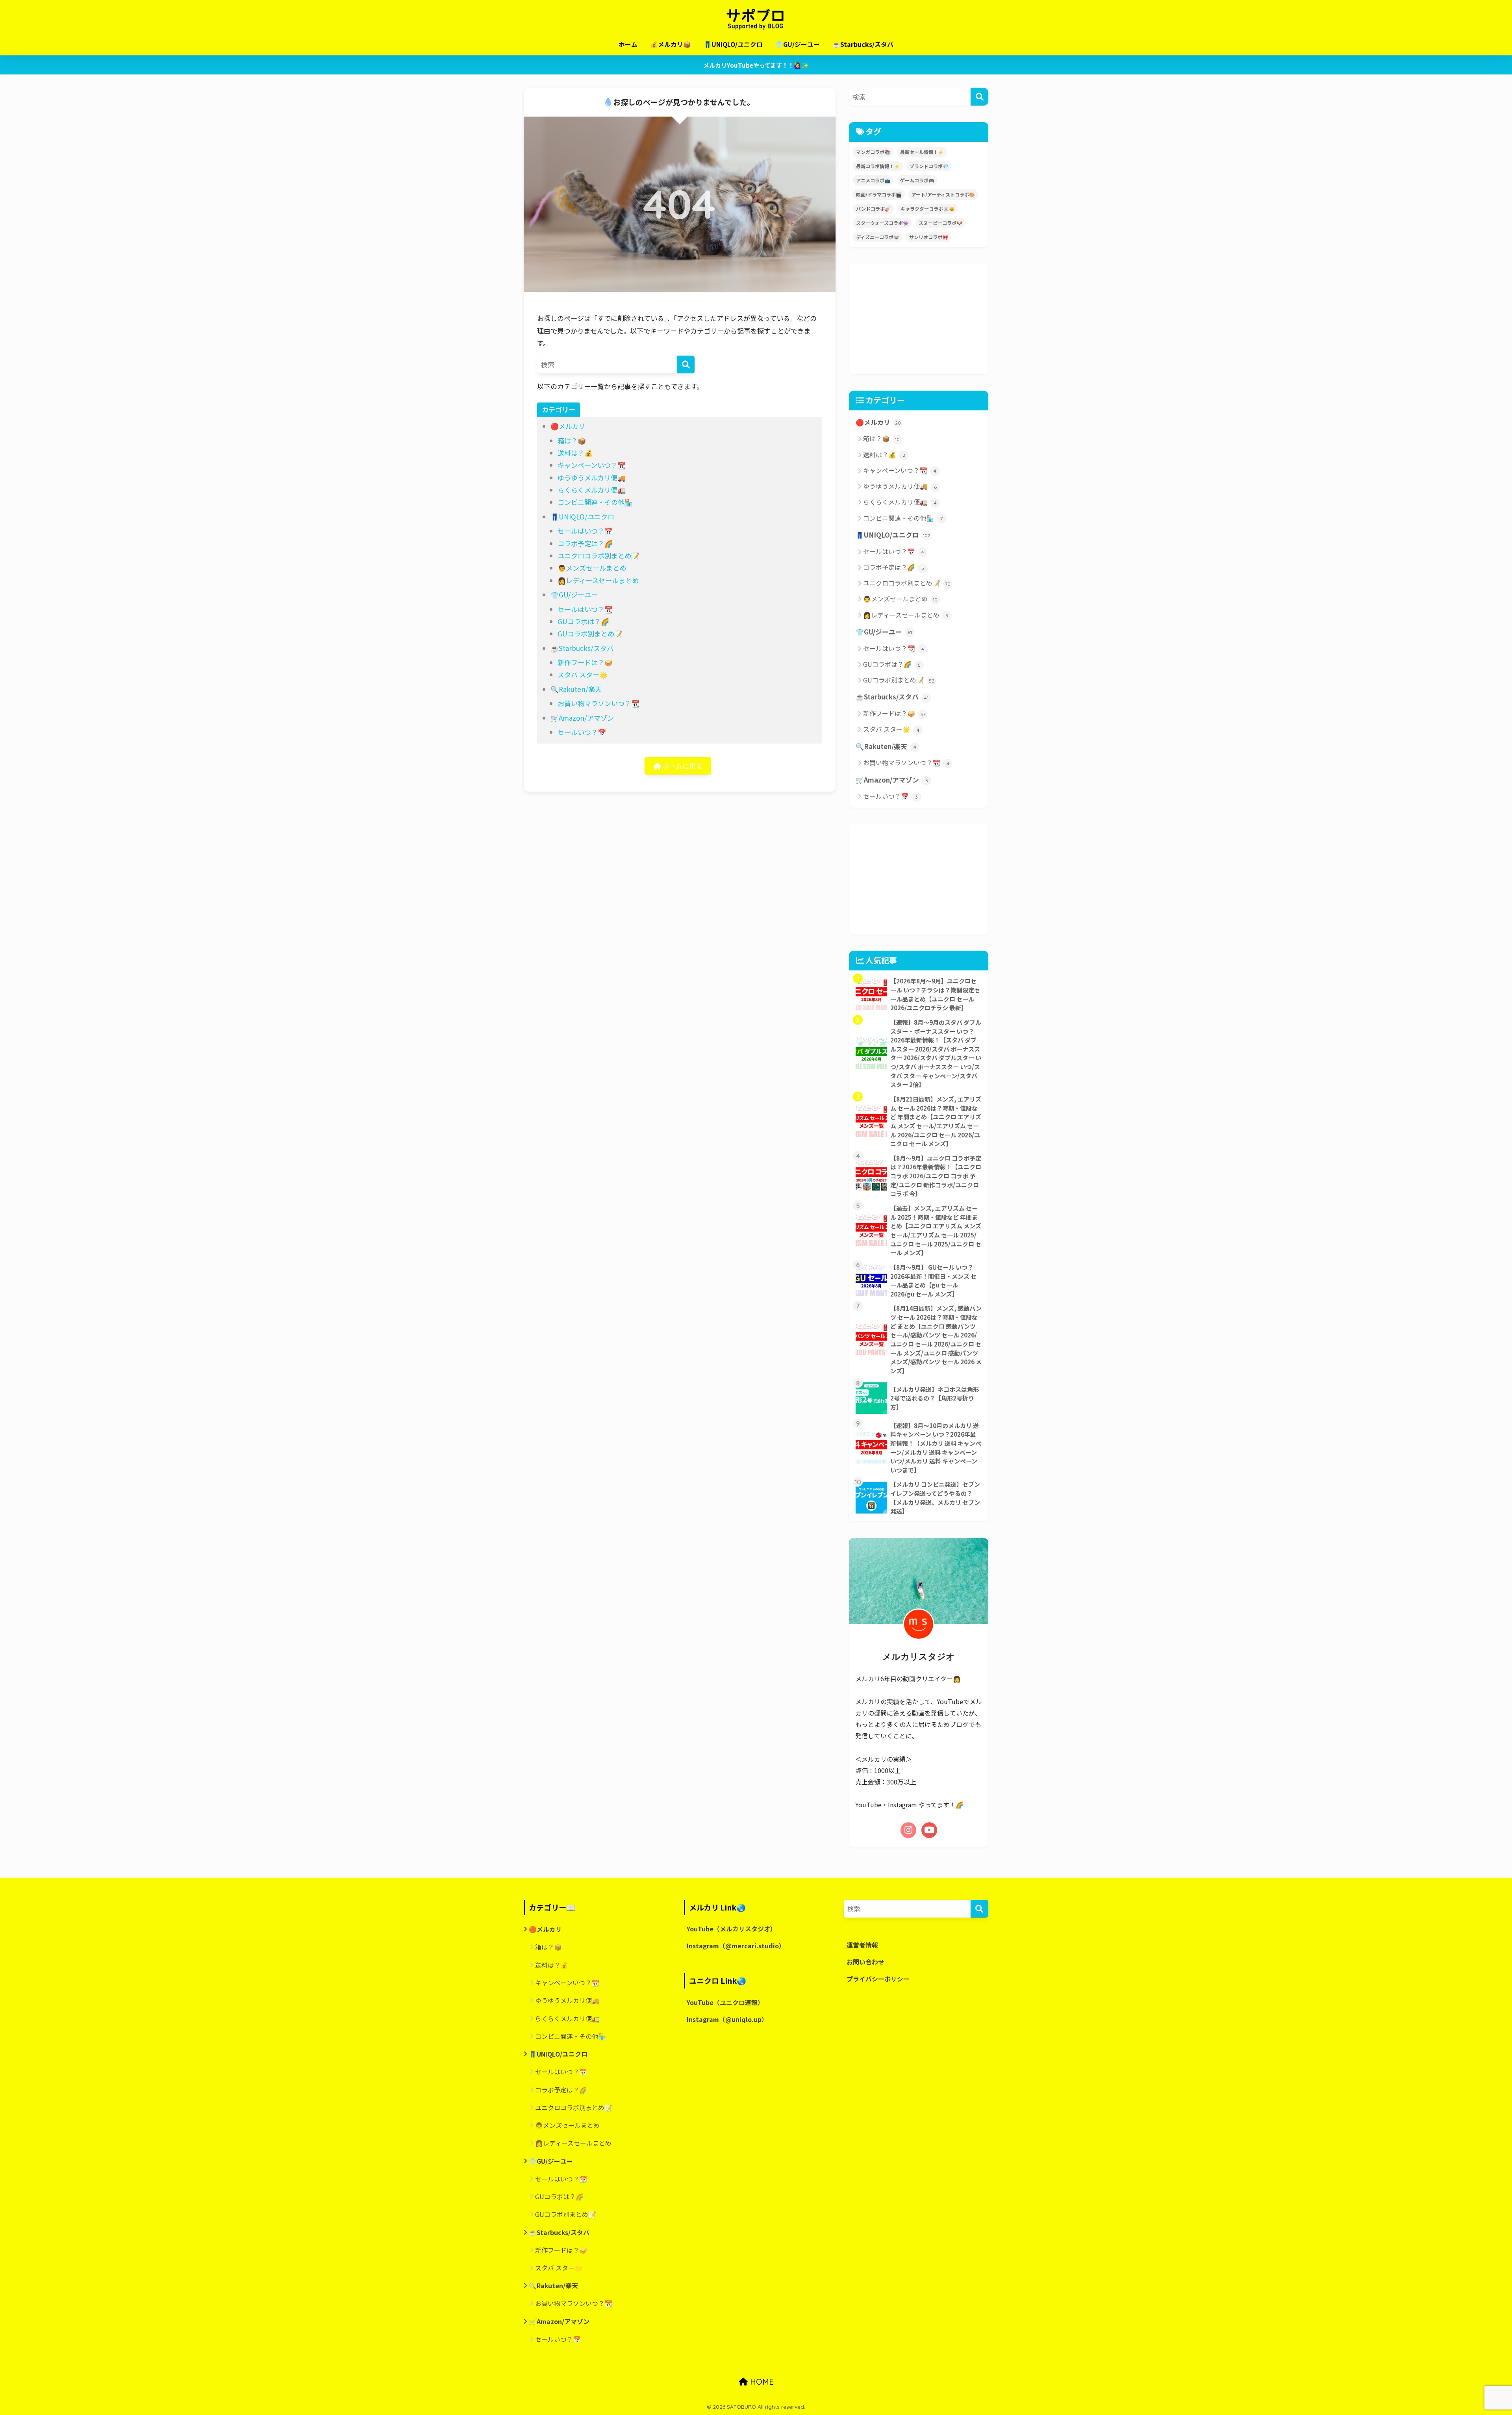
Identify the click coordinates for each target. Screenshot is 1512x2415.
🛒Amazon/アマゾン (582, 718)
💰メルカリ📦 (671, 44)
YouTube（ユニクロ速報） (725, 2002)
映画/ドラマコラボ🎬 (879, 194)
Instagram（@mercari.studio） (736, 1946)
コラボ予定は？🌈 (585, 543)
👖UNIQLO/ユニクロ (733, 44)
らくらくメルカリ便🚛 (592, 490)
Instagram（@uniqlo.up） (727, 2019)
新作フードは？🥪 (585, 662)
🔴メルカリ (568, 426)
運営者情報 (862, 1945)
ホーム (628, 44)
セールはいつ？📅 (585, 531)
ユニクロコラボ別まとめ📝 (598, 556)
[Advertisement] (919, 319)
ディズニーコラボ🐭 (878, 237)
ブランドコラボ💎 (929, 166)
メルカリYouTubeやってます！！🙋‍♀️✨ (756, 65)
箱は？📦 (572, 441)
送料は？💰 (575, 453)
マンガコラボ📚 (873, 152)
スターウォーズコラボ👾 (882, 223)
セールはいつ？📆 (585, 609)
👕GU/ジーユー (798, 44)
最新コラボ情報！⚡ (878, 166)
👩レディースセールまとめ (598, 580)
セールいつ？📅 (582, 732)
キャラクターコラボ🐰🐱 (928, 209)
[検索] (686, 364)
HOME (761, 2382)
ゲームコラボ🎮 (917, 180)
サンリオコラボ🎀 (929, 237)
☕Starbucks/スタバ (863, 44)
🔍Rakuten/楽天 (576, 689)
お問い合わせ (865, 1962)
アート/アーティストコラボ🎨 (943, 194)
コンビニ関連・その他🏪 (595, 502)
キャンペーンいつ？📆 (592, 465)
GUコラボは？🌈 (583, 621)
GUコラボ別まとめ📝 (590, 633)
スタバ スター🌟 (583, 674)
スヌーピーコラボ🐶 (940, 223)
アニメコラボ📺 (873, 180)
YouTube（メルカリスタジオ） (732, 1929)
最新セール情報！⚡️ (922, 152)
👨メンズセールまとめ (592, 568)
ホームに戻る (682, 766)
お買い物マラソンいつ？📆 (598, 703)
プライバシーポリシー (878, 1979)
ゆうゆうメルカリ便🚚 (592, 478)
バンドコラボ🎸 (873, 209)
